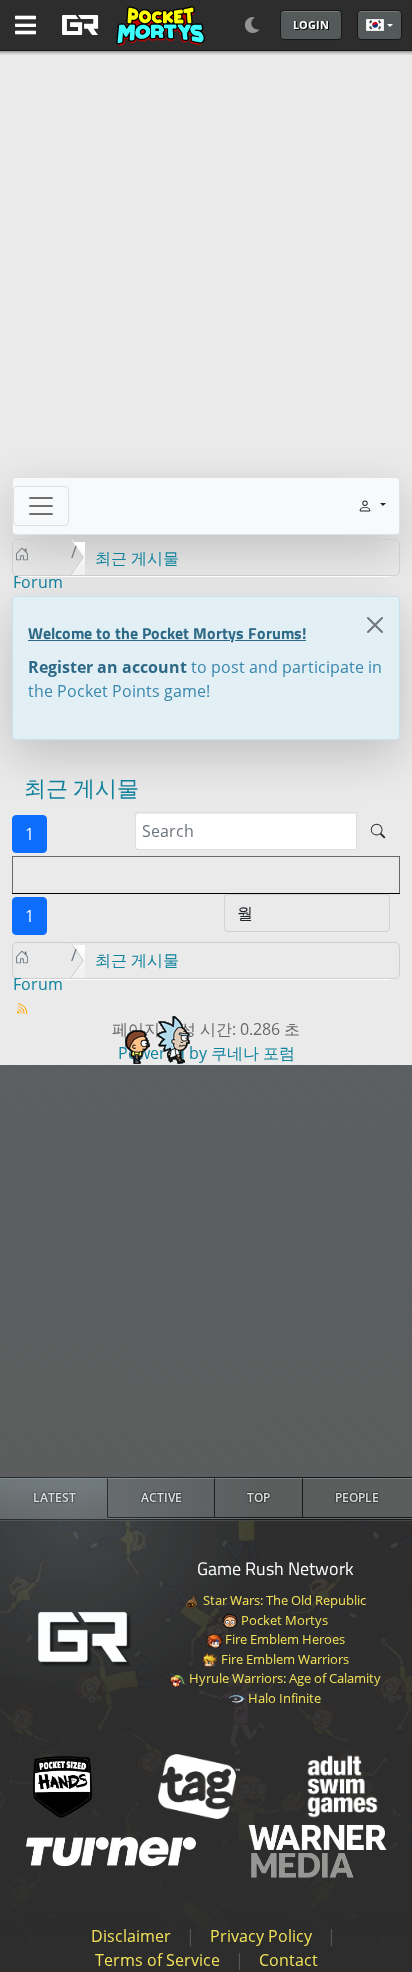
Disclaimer (131, 1936)
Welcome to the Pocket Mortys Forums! (167, 633)
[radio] (54, 1498)
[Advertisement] (206, 1271)
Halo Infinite (283, 1698)
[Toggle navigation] (41, 506)
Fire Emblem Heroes (283, 1639)
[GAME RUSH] (130, 25)
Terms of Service (157, 1960)
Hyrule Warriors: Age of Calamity (283, 1678)
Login (311, 24)
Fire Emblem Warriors (283, 1659)
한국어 (379, 25)
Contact (288, 1960)
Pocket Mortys (283, 1620)
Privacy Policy (261, 1936)
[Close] (375, 625)
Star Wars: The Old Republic (283, 1600)
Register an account (107, 667)
